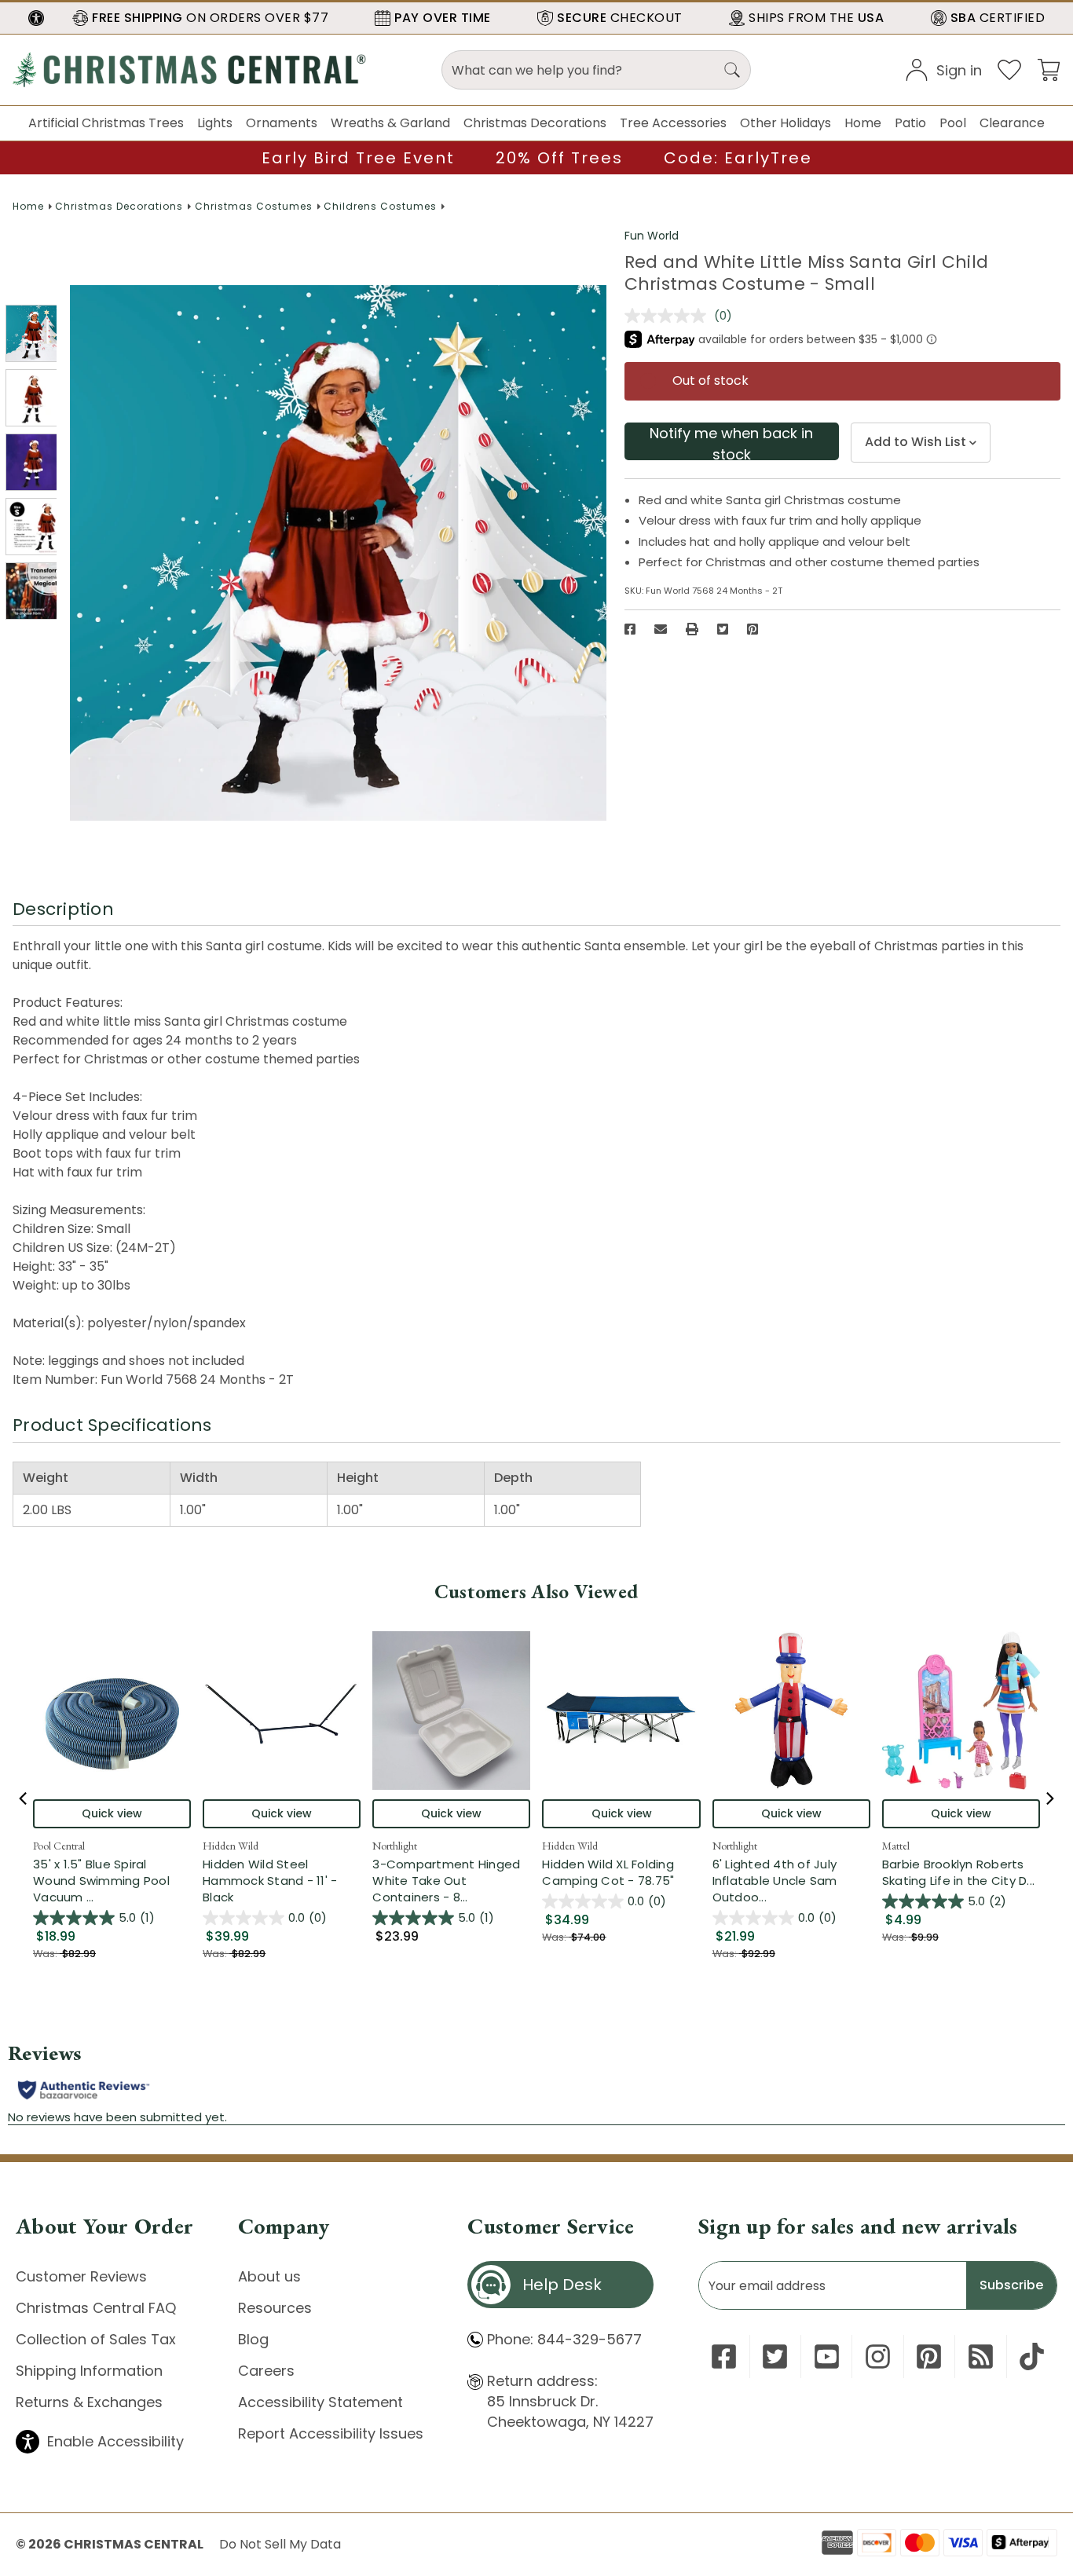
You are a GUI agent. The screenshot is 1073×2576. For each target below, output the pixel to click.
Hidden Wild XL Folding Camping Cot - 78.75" (608, 1872)
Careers (266, 2371)
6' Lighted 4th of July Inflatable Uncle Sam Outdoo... (791, 1881)
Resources (275, 2308)
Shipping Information (89, 2371)
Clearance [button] (1012, 123)
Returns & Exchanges (89, 2402)
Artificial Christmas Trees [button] (106, 123)
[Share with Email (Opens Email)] (661, 629)
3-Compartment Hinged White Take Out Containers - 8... (451, 1881)
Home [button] (863, 123)
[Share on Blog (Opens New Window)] (981, 2356)
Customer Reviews (81, 2276)
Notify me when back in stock (731, 442)
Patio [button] (910, 123)
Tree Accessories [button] (673, 123)
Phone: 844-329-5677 (564, 2339)
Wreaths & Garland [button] (390, 123)
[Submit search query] (732, 70)
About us (269, 2276)
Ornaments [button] (282, 123)
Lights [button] (215, 123)
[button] (36, 18)
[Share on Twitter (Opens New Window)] (723, 629)
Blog (253, 2339)
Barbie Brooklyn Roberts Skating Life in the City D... (961, 1872)
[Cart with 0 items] (1049, 69)
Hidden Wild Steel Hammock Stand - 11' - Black (270, 1881)
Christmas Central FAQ (96, 2308)
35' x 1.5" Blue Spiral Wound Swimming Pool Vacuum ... (112, 1881)
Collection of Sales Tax (96, 2339)
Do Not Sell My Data (280, 2544)
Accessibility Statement (320, 2402)
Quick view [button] (112, 1813)
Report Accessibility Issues (331, 2433)
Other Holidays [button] (786, 123)
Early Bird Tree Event (358, 158)
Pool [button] (953, 123)
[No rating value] (669, 316)
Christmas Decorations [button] (535, 123)
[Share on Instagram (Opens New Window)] (878, 2356)
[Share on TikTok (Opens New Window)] (1032, 2356)
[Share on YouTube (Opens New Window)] (827, 2356)
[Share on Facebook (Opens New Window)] (630, 629)
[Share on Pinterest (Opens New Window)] (753, 629)
